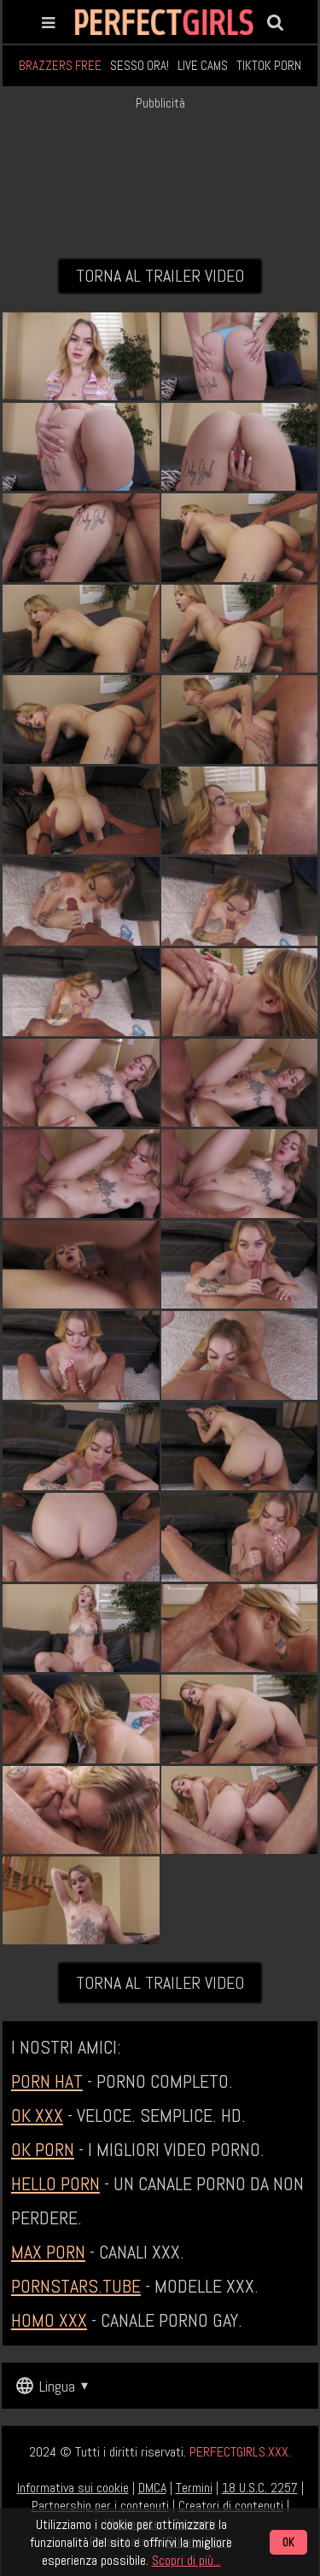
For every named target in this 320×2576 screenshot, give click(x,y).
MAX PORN (48, 2252)
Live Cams (203, 65)
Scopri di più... (186, 2560)
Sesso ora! (140, 65)
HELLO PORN (55, 2183)
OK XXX (37, 2115)
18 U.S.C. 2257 (260, 2488)
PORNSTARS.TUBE (76, 2286)
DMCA (152, 2488)
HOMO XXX (49, 2320)
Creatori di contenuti (231, 2506)
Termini (194, 2488)
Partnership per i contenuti (100, 2506)
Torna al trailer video (160, 276)
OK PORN (43, 2149)
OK (288, 2542)
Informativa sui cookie (73, 2488)
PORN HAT (47, 2081)
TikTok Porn (269, 65)
